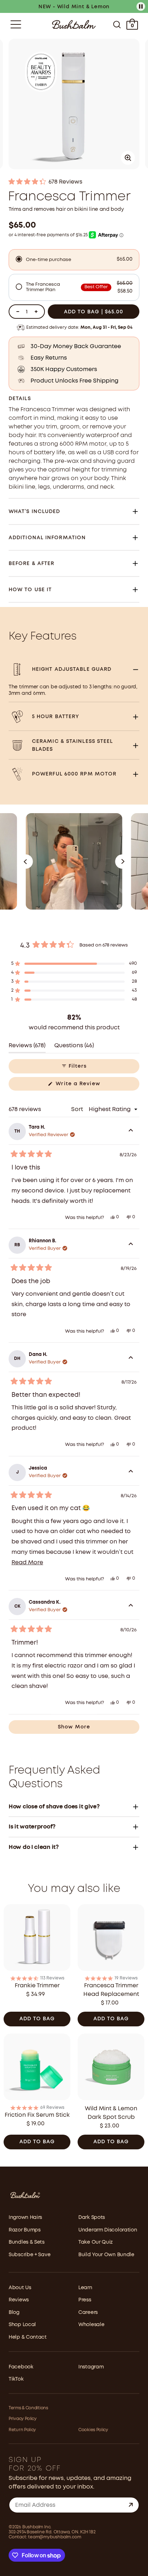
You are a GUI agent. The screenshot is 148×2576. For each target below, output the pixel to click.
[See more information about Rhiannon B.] (131, 1245)
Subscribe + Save (29, 2255)
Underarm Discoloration (108, 2230)
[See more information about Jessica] (131, 1472)
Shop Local (22, 2325)
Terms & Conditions (28, 2408)
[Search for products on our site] (117, 24)
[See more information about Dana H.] (131, 1359)
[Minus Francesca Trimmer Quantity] (18, 312)
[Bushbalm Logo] (74, 25)
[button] (74, 182)
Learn (85, 2288)
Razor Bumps (25, 2230)
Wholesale (91, 2325)
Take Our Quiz (96, 2242)
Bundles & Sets (27, 2242)
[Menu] (16, 24)
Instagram (91, 2367)
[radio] (74, 260)
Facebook (21, 2367)
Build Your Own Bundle (106, 2255)
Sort (78, 1109)
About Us (20, 2288)
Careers (88, 2312)
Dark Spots (92, 2217)
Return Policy (22, 2430)
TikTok (16, 2379)
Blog (14, 2312)
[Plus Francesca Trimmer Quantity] (36, 312)
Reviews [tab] (27, 1048)
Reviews (19, 2300)
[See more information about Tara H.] (131, 1132)
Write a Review (89, 1086)
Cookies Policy (93, 2430)
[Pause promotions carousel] (141, 6)
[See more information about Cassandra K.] (131, 1607)
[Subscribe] (131, 2505)
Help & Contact (28, 2337)
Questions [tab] (74, 1048)
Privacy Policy (23, 2419)
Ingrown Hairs (25, 2217)
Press (85, 2300)
